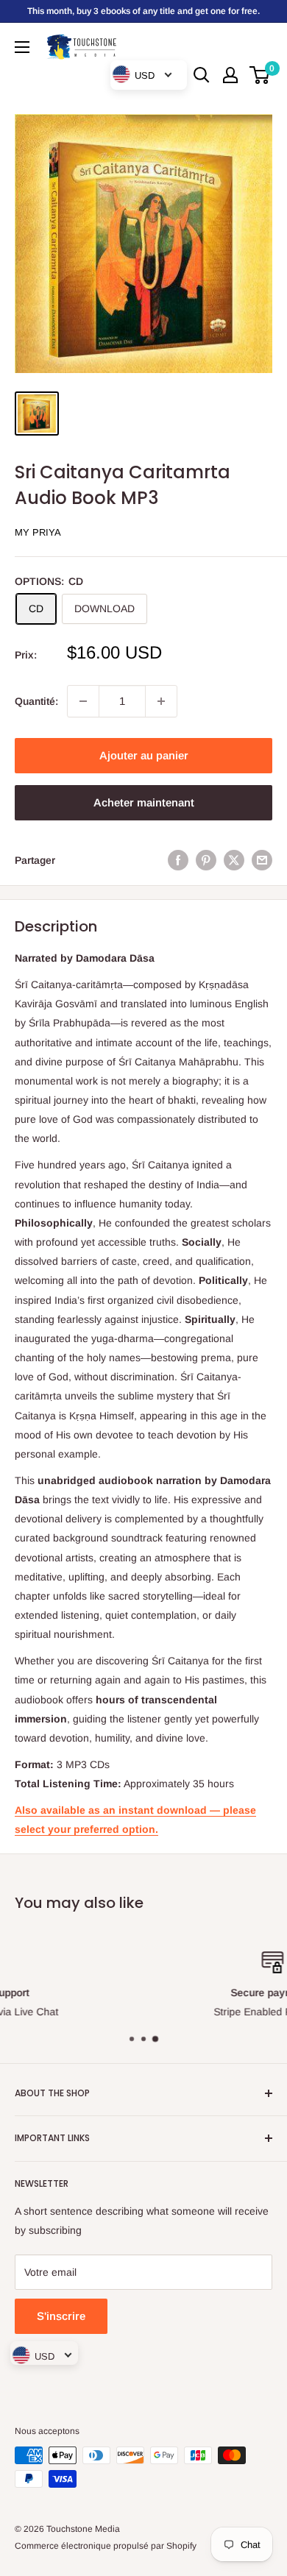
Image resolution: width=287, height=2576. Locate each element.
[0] (260, 75)
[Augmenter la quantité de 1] (161, 701)
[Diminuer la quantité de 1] (83, 701)
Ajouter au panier (144, 755)
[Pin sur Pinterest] (206, 860)
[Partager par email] (262, 860)
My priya (38, 532)
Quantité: (36, 701)
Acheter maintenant (144, 802)
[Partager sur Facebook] (178, 860)
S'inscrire (61, 2316)
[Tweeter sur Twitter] (234, 860)
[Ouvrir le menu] (22, 47)
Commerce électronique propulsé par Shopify (106, 2546)
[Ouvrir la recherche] (202, 75)
